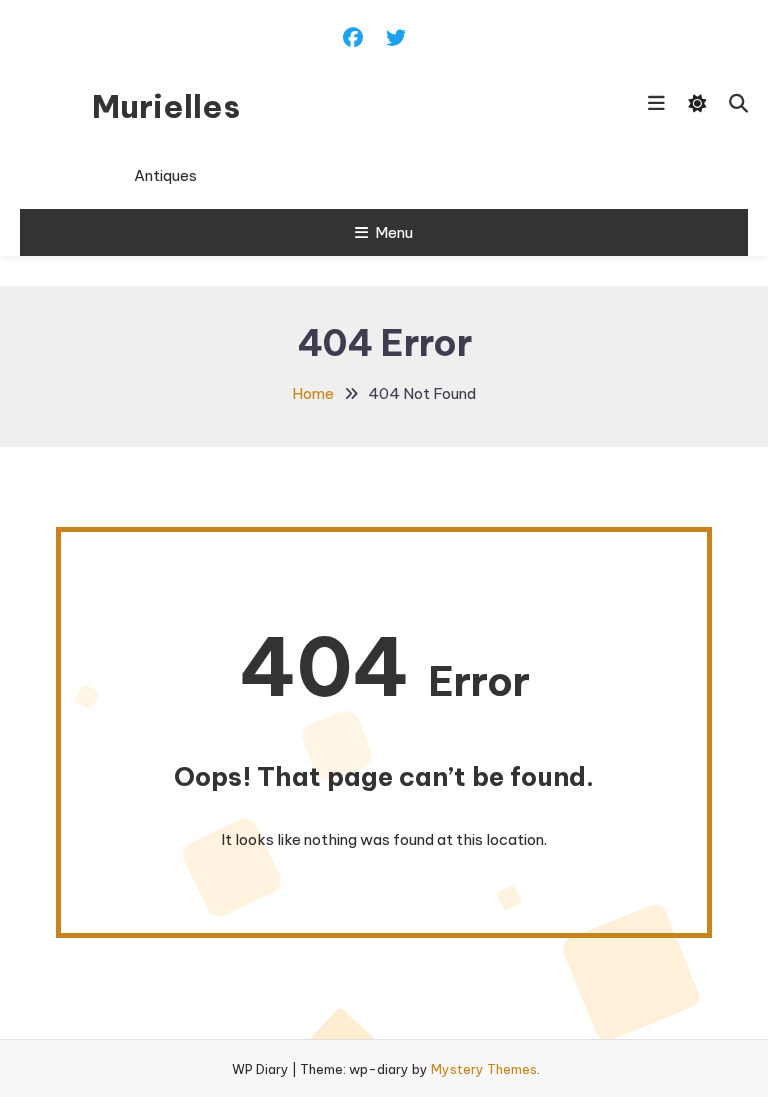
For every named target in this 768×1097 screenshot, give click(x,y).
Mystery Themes (484, 1069)
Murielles (166, 106)
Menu (394, 232)
